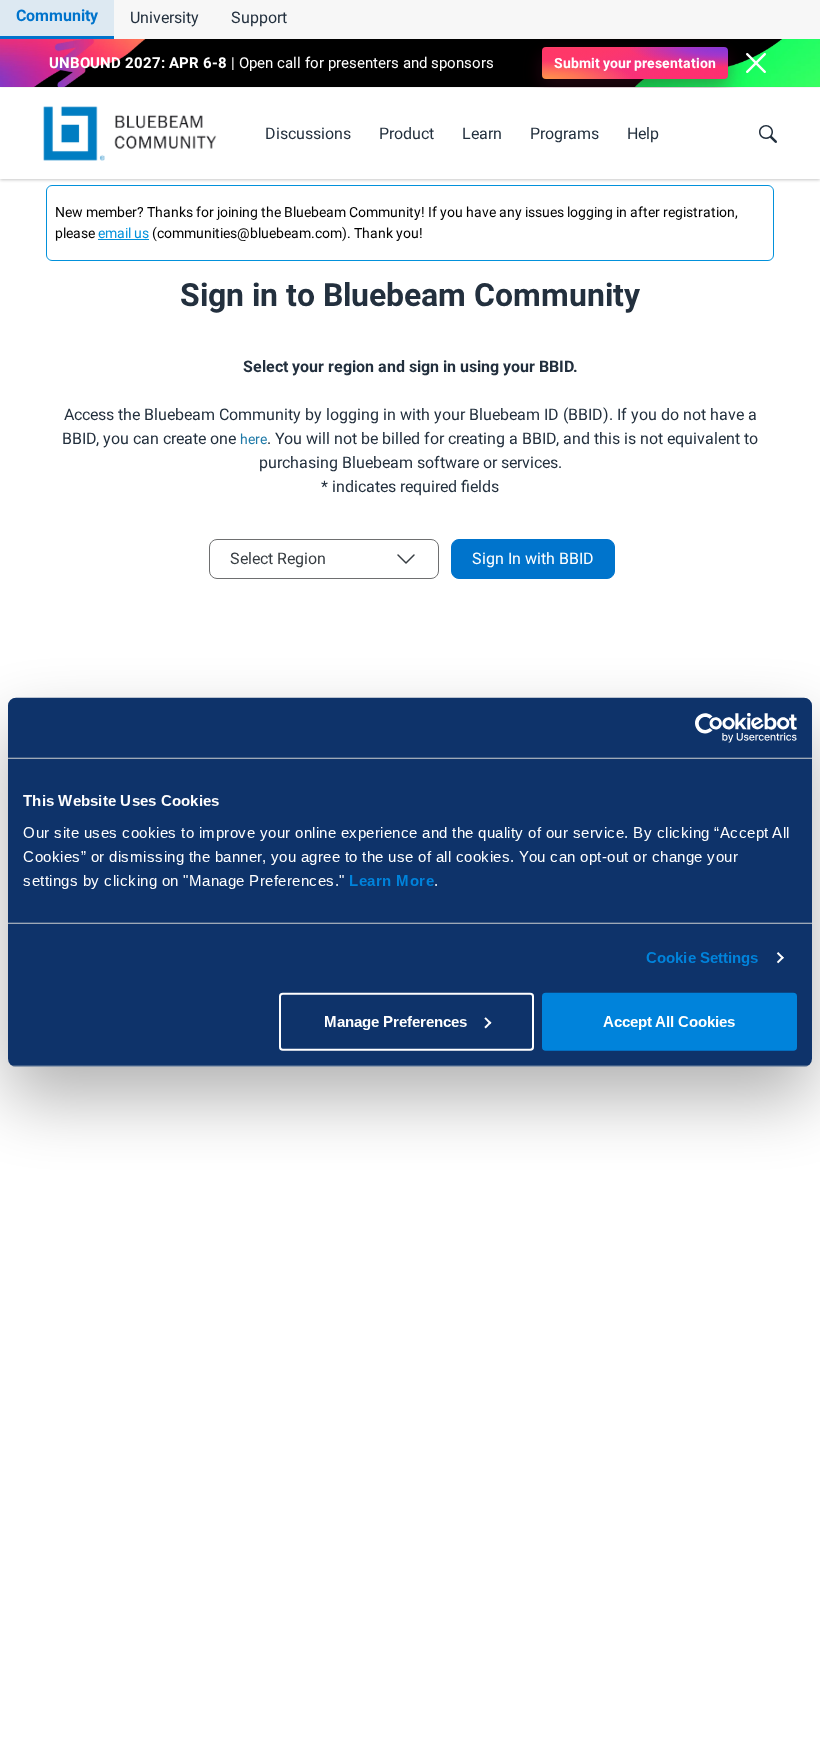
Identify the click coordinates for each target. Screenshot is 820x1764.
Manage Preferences (395, 1020)
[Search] (768, 134)
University (164, 17)
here (253, 439)
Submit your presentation (635, 63)
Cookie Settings (702, 957)
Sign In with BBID (533, 558)
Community (57, 15)
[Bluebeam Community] (133, 133)
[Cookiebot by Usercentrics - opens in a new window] (709, 728)
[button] (756, 63)
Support (259, 17)
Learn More (391, 879)
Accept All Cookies (669, 1020)
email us (123, 233)
